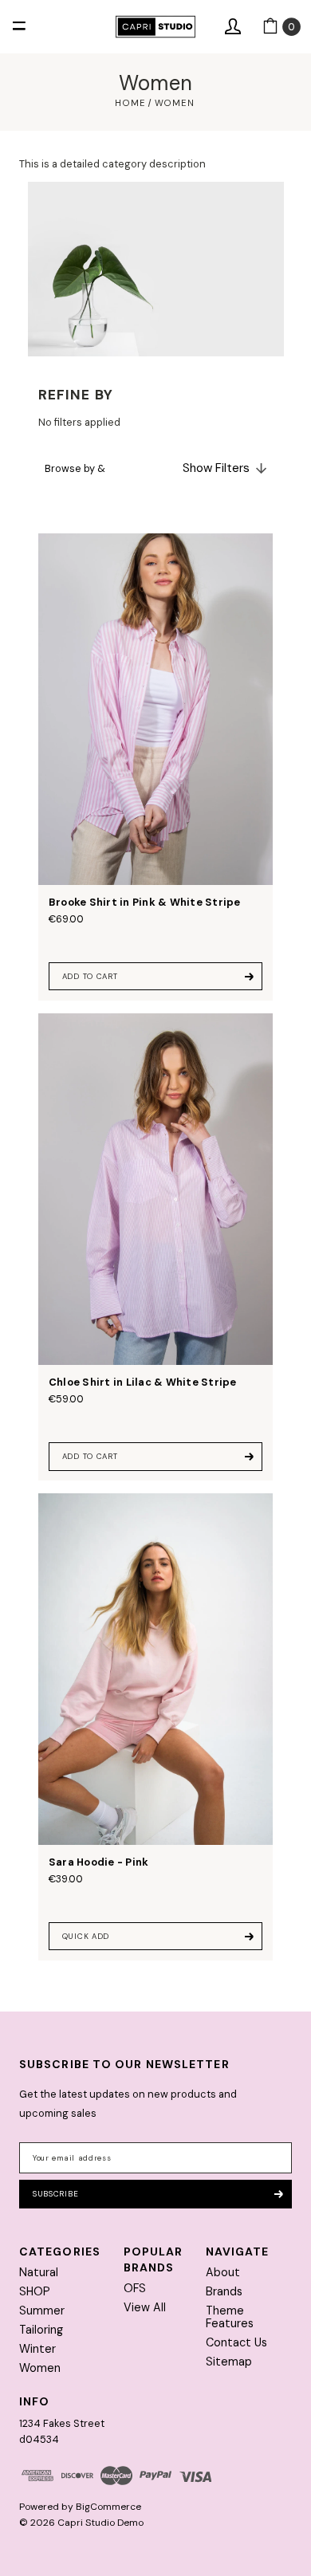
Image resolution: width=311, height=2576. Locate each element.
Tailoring (41, 2330)
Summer (42, 2311)
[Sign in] (233, 27)
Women (40, 2368)
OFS (135, 2288)
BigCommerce (108, 2507)
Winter (37, 2349)
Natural (39, 2272)
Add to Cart (90, 976)
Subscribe (55, 2194)
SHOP (35, 2291)
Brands (224, 2291)
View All (145, 2307)
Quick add (86, 1936)
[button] (155, 468)
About (223, 2272)
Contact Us (236, 2342)
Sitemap (229, 2362)
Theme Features (230, 2317)
